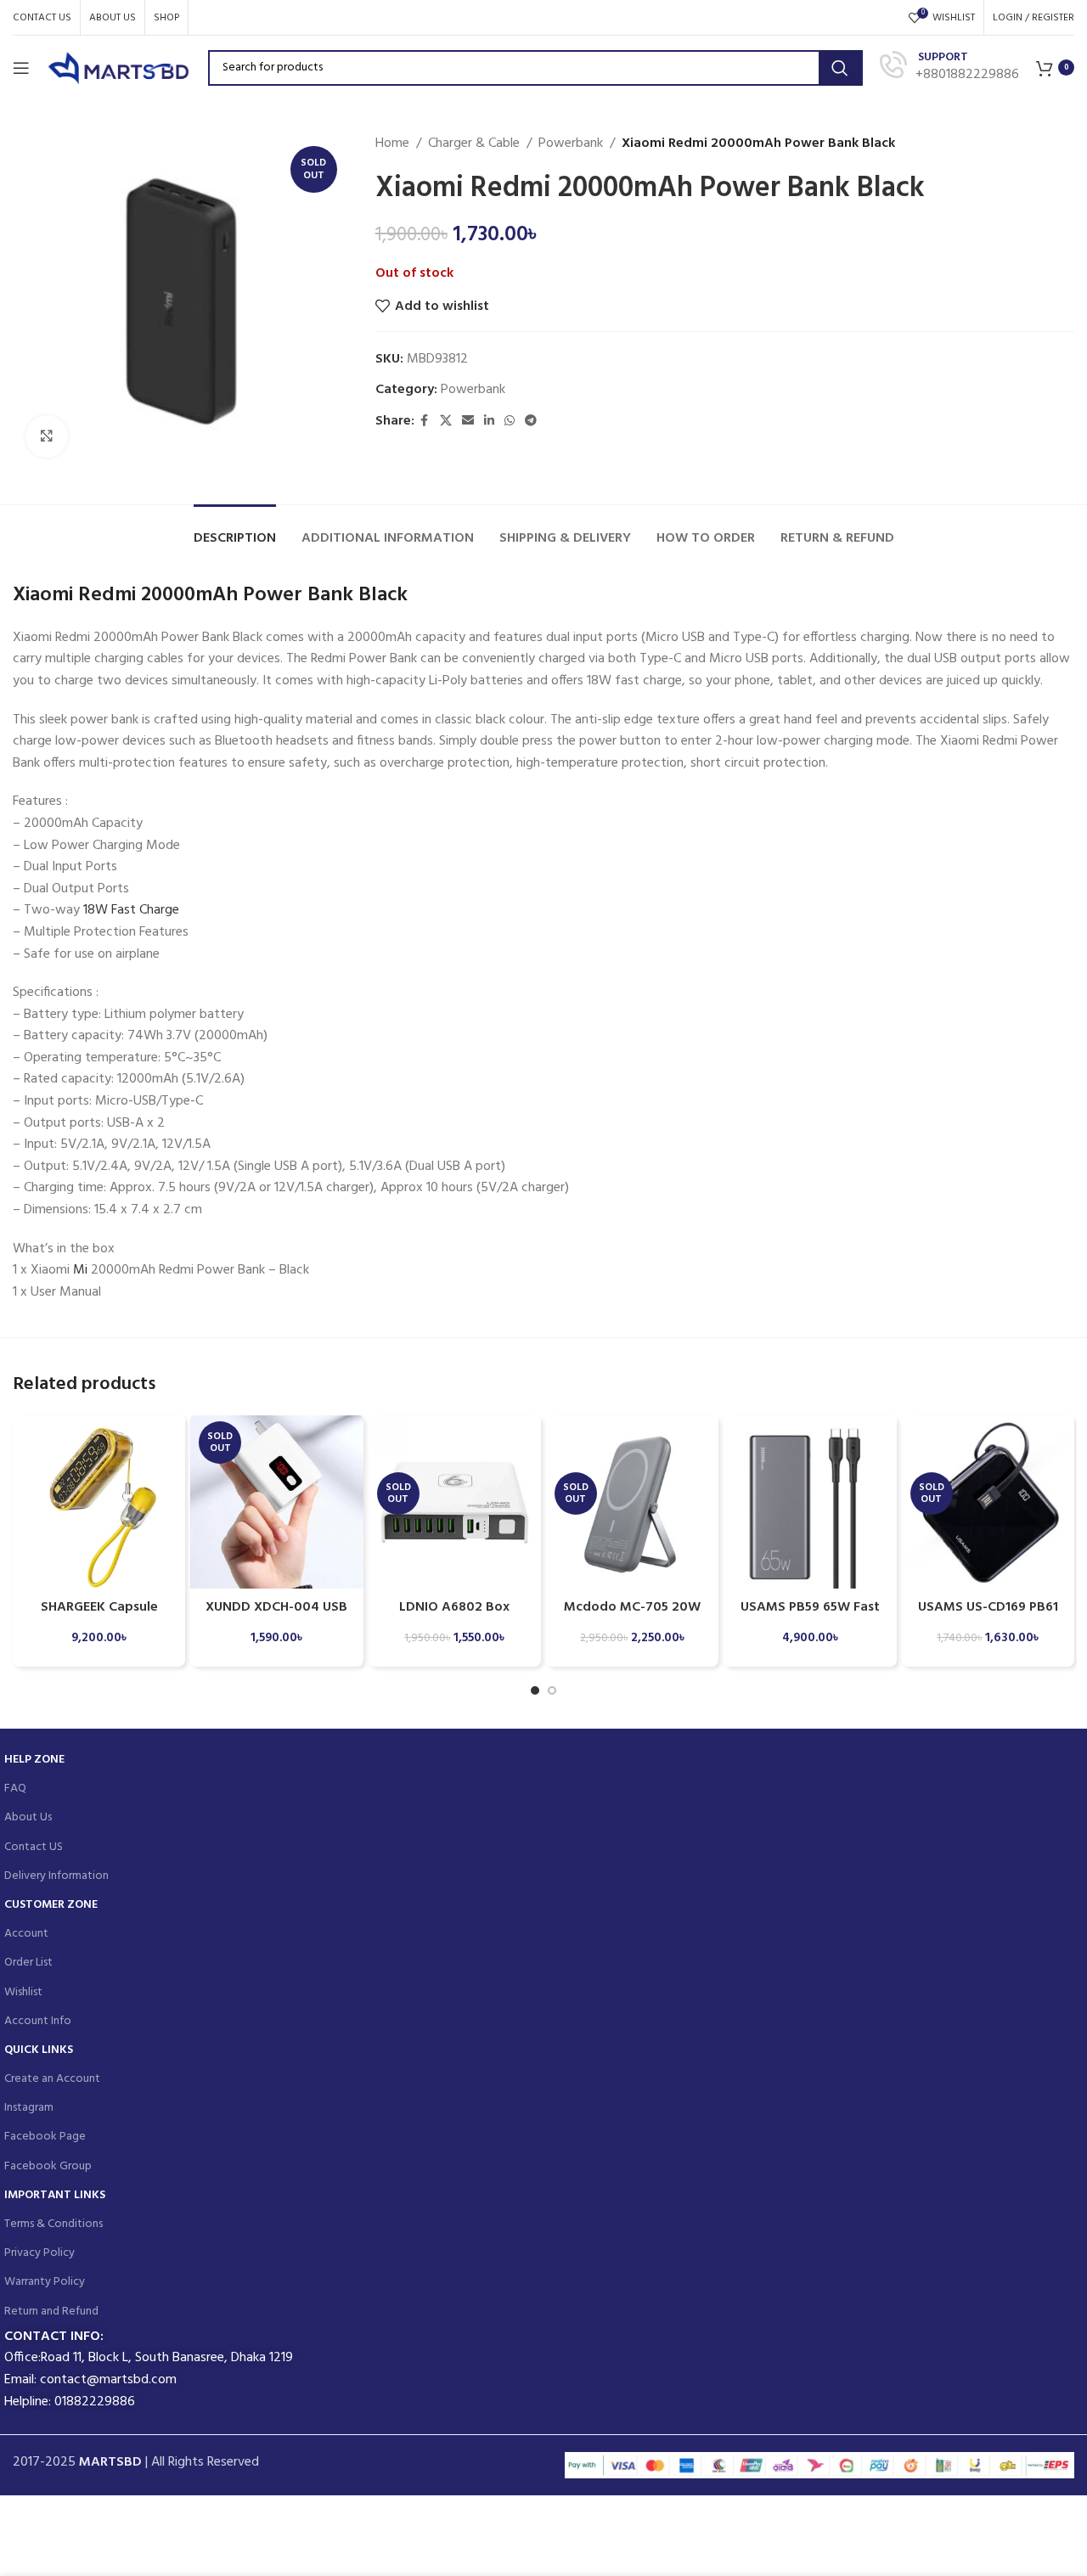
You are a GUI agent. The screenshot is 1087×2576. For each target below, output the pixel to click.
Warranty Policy (45, 2282)
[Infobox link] (949, 67)
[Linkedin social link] (489, 422)
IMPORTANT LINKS (55, 2195)
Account (26, 1934)
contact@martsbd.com (108, 2380)
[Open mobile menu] (21, 68)
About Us (28, 1817)
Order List (28, 1963)
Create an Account (52, 2079)
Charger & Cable (474, 144)
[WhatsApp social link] (510, 422)
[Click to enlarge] (47, 436)
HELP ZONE (34, 1760)
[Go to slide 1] (535, 1690)
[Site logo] (119, 68)
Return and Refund (51, 2312)
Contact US (34, 1847)
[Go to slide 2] (552, 1690)
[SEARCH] (840, 68)
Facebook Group (48, 2166)
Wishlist (23, 1992)
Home (392, 144)
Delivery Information (56, 1876)
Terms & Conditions (54, 2224)
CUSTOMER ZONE (51, 1905)
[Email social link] (468, 422)
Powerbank (571, 144)
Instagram (29, 2108)
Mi (80, 1270)
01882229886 (95, 2402)
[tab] (235, 530)
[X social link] (446, 422)
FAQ (15, 1789)
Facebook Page (45, 2137)
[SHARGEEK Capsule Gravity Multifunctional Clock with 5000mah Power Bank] (99, 1502)
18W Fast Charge (131, 910)
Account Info (38, 2021)
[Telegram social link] (531, 422)
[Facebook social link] (425, 422)
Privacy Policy (39, 2253)
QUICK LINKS (39, 2050)
